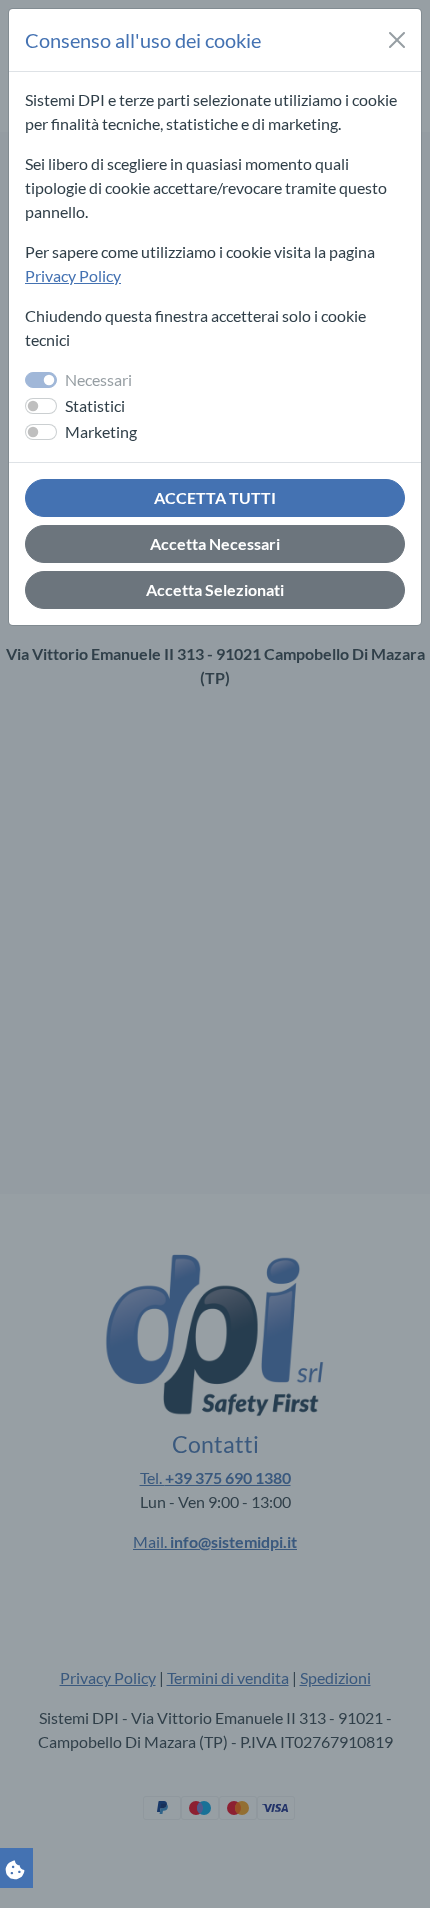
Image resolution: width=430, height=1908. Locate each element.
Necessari (98, 379)
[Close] (397, 40)
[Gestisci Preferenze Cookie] (15, 1867)
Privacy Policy (73, 275)
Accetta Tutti (215, 497)
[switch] (41, 406)
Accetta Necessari (215, 543)
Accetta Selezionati (215, 589)
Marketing (101, 431)
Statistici (95, 405)
